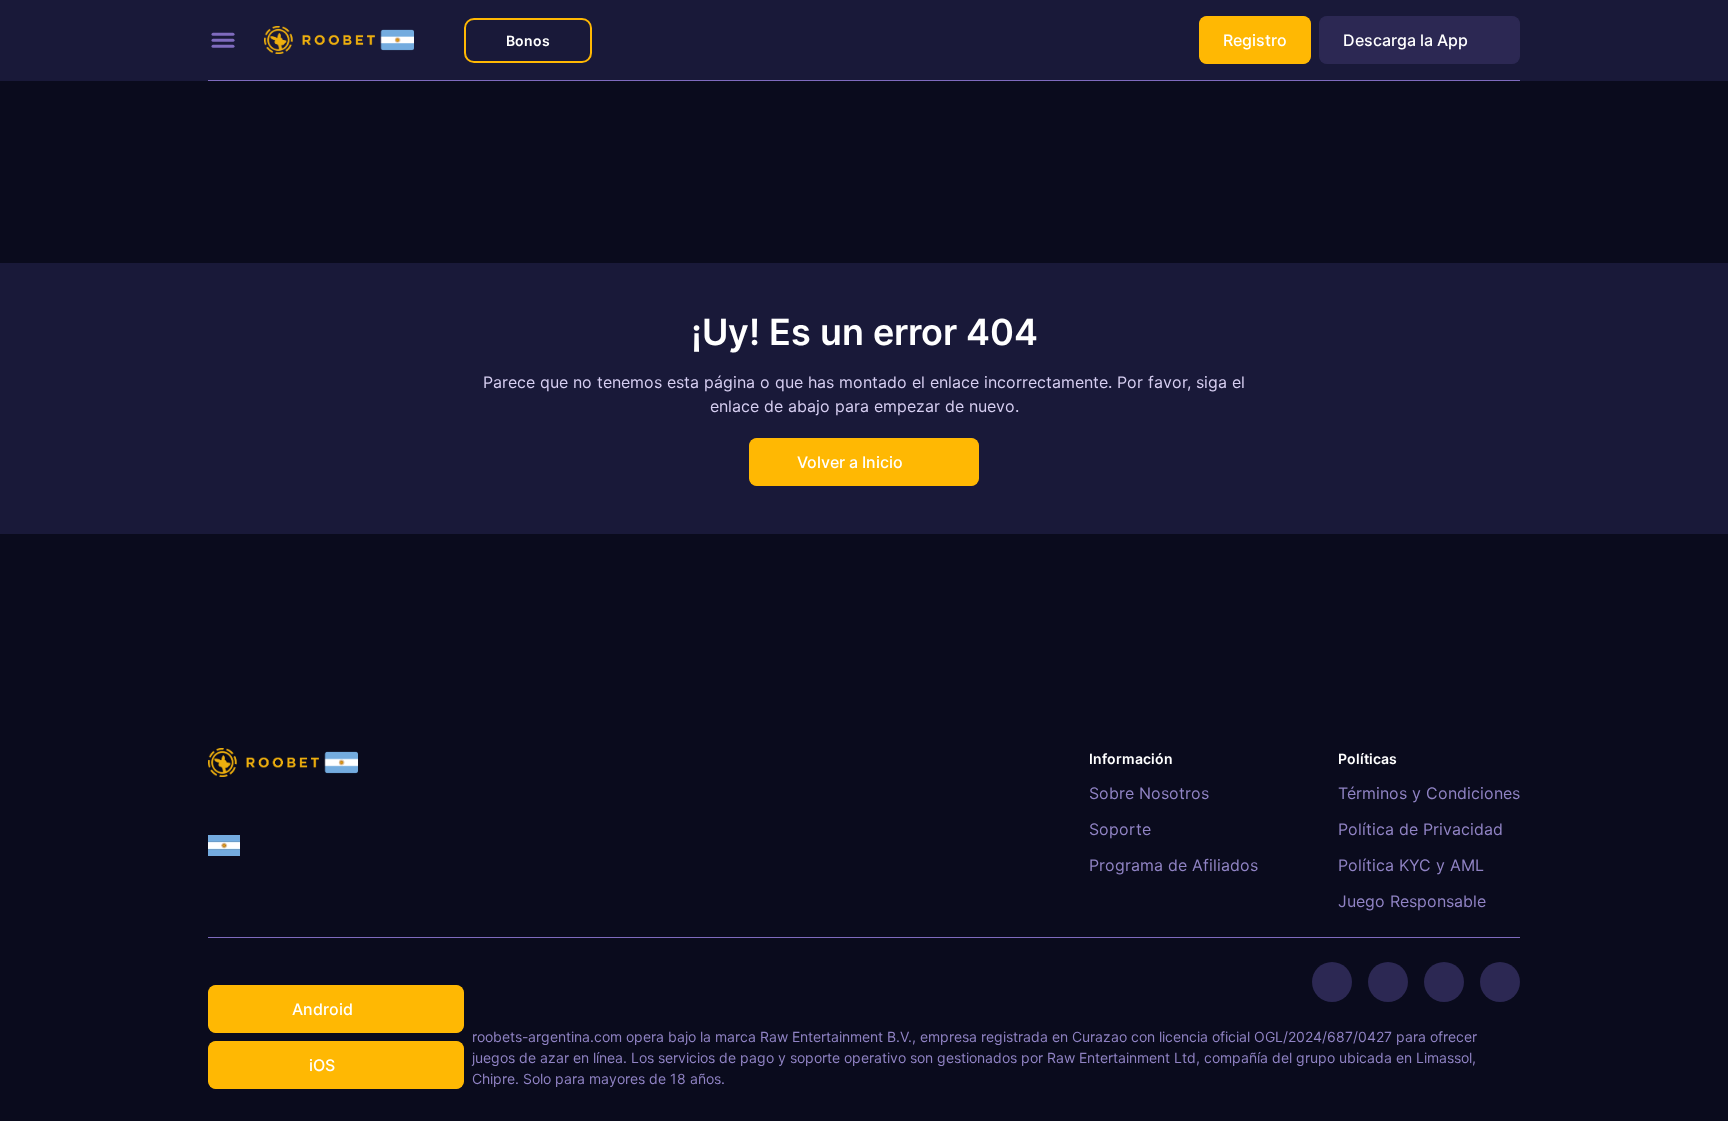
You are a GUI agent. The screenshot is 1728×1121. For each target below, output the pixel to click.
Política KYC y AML (1411, 865)
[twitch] (1500, 982)
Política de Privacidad (1420, 829)
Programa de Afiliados (1173, 865)
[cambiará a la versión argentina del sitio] (224, 845)
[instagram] (1444, 982)
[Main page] (339, 40)
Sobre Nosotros (1149, 793)
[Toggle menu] (223, 40)
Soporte (1120, 829)
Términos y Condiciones (1429, 793)
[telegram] (1388, 982)
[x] (1332, 982)
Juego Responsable (1412, 901)
